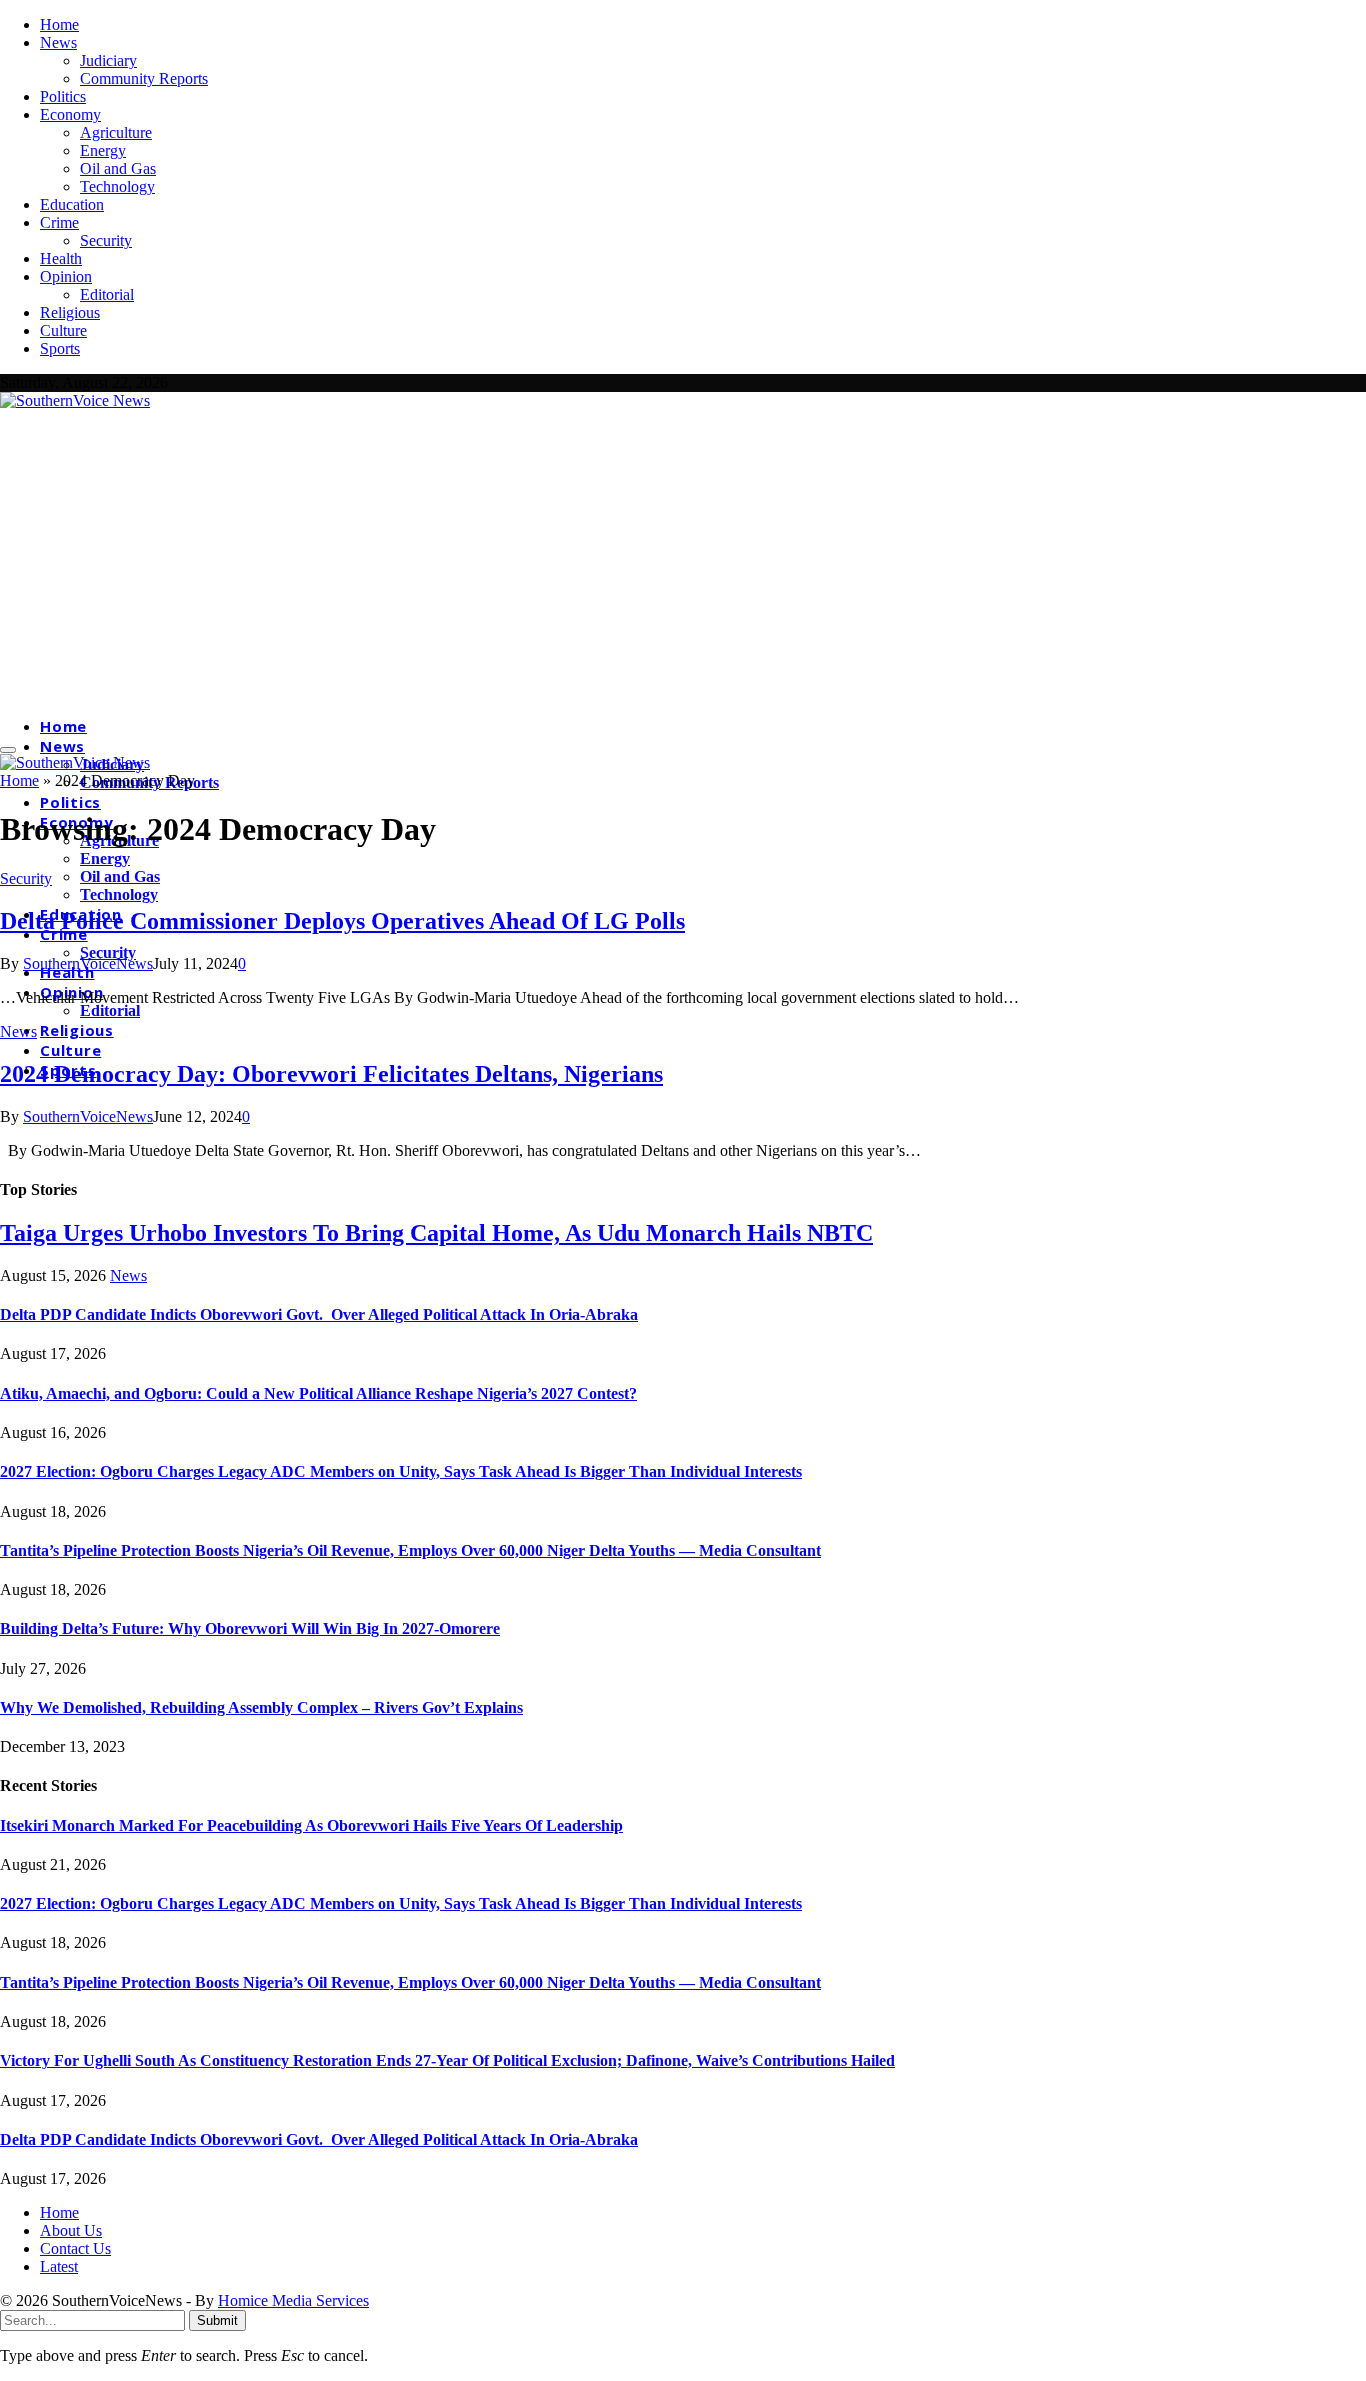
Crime (59, 222)
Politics (63, 96)
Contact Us (75, 2248)
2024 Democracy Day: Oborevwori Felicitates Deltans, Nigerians (331, 1074)
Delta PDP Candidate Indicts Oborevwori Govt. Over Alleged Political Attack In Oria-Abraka (319, 1314)
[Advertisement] (683, 560)
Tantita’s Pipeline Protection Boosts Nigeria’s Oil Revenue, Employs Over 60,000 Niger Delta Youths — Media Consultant (410, 1550)
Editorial (107, 294)
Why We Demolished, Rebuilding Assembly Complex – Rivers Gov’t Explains (261, 1707)
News (58, 42)
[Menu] (8, 750)
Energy (103, 150)
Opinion (66, 276)
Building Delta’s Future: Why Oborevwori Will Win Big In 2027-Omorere (250, 1628)
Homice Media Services (293, 2300)
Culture (63, 330)
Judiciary (108, 60)
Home (59, 24)
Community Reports (144, 78)
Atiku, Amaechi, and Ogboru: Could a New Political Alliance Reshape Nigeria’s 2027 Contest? (318, 1393)
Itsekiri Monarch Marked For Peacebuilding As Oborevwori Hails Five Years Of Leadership (311, 1825)
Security (106, 240)
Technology (117, 186)
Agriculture (116, 132)
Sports (60, 348)
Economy (70, 114)
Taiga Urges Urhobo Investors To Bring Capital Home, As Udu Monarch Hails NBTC (436, 1233)
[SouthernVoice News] (75, 400)
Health (61, 258)
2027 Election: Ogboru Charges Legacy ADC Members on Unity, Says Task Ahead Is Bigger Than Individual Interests (401, 1471)
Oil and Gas (118, 168)
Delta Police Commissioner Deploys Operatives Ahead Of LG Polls (342, 921)
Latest (59, 2266)
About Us (71, 2230)
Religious (70, 312)
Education (72, 204)
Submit (217, 2320)
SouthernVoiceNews (88, 963)
